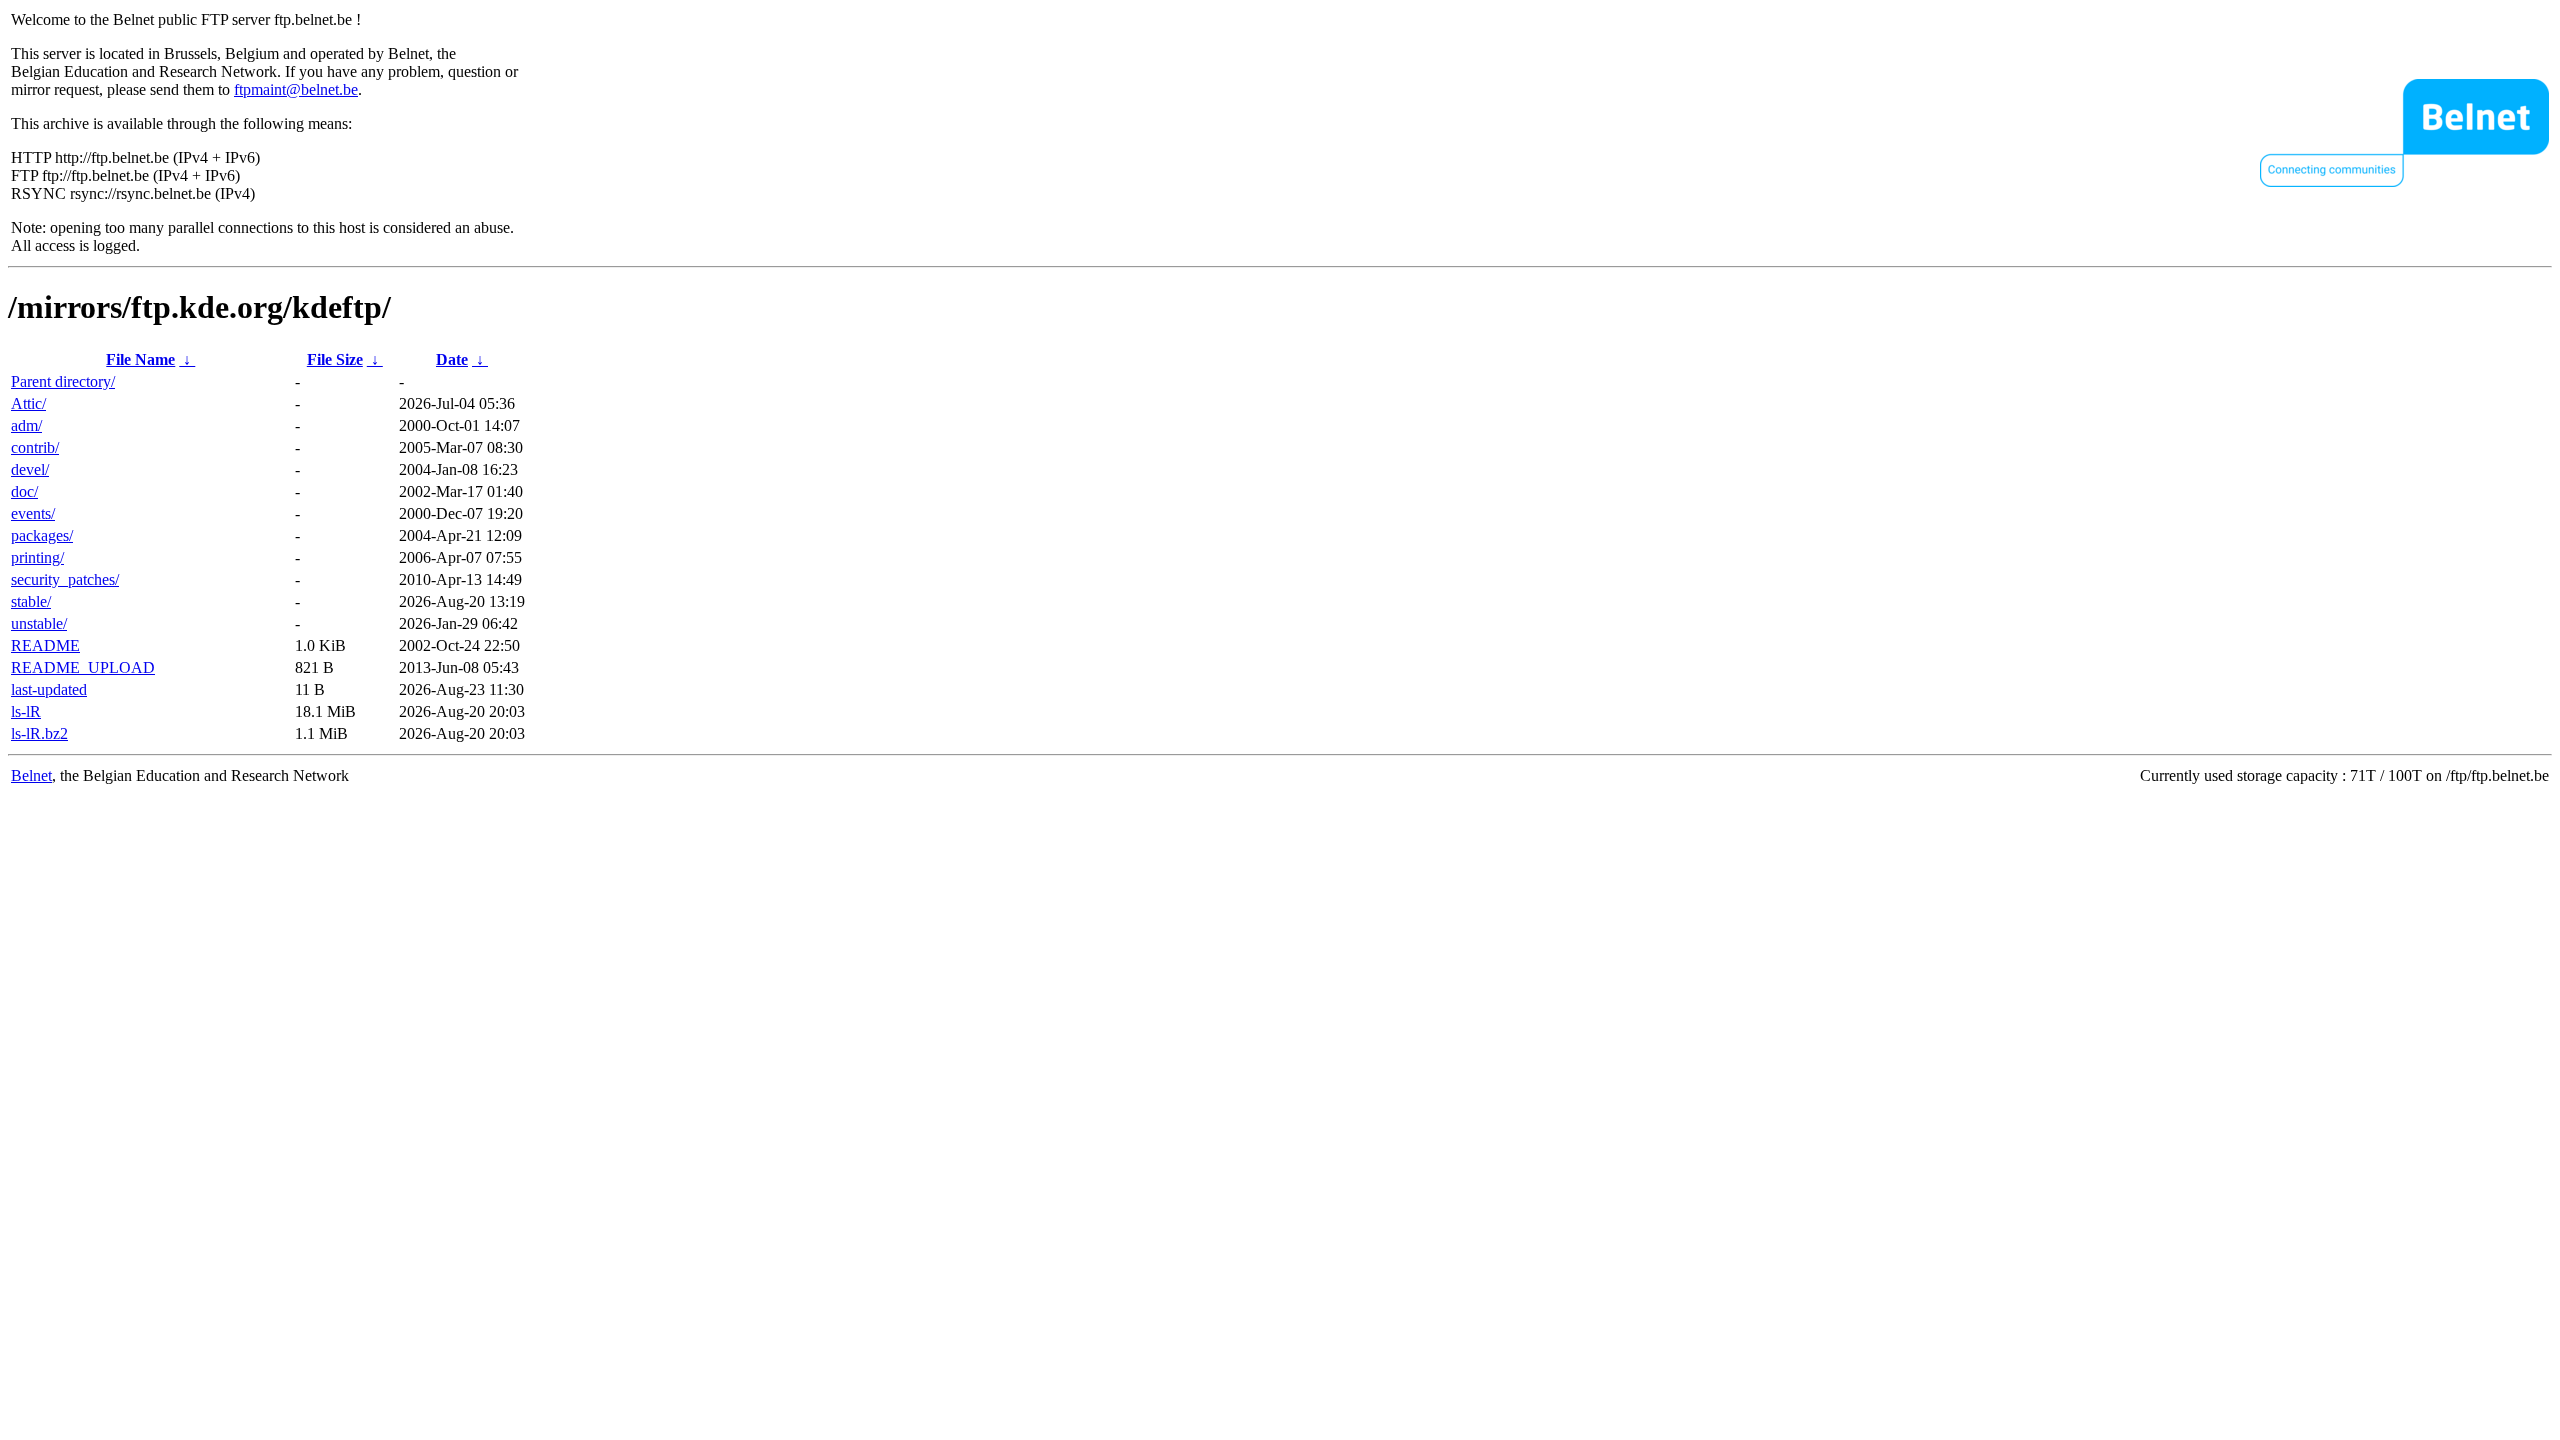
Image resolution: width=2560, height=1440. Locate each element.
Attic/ (28, 403)
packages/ (42, 535)
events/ (33, 513)
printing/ (37, 557)
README (45, 645)
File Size (335, 359)
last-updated (49, 689)
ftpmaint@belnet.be (296, 89)
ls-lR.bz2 (39, 733)
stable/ (31, 601)
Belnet (31, 775)
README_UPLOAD (83, 667)
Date (452, 359)
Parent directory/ (63, 381)
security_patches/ (65, 579)
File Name (140, 359)
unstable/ (39, 623)
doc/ (24, 491)
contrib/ (35, 447)
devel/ (30, 469)
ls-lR (26, 711)
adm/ (26, 425)
